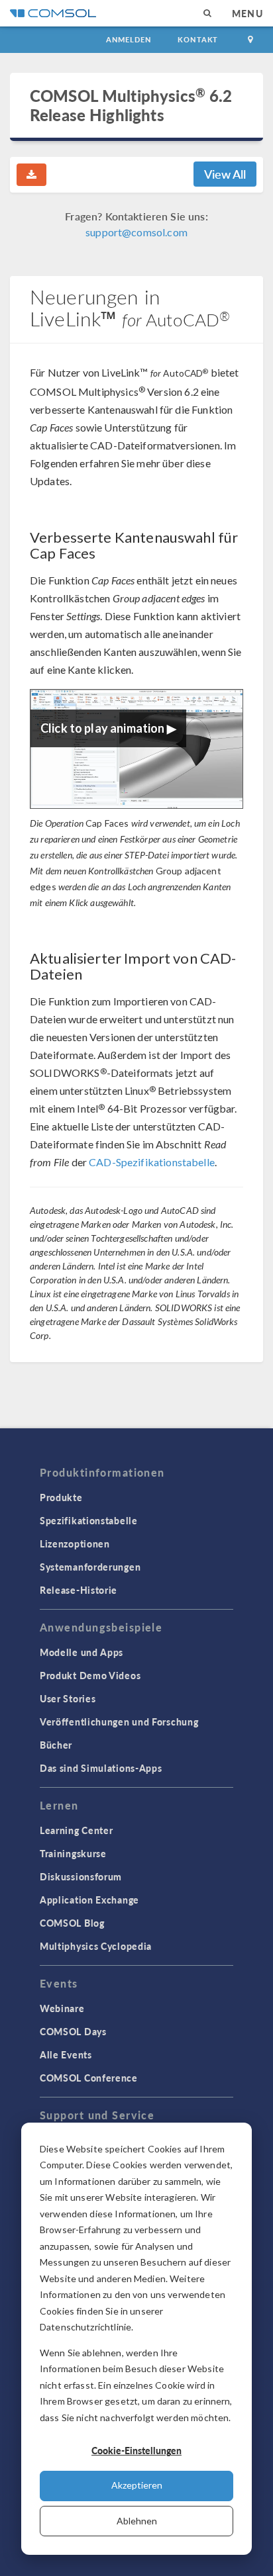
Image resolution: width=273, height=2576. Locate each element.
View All (225, 174)
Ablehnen (137, 2521)
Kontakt (198, 39)
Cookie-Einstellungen (136, 2450)
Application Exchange (89, 1900)
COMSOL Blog (72, 1923)
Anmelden (129, 39)
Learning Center (77, 1830)
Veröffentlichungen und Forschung (119, 1722)
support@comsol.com (136, 232)
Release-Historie (79, 1590)
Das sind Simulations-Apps (101, 1768)
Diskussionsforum (81, 1876)
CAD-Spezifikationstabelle (152, 1162)
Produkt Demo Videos (90, 1675)
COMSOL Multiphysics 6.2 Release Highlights (131, 105)
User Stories (68, 1698)
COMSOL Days (73, 2031)
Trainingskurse (73, 1853)
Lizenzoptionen (75, 1543)
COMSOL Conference (89, 2078)
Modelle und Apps (82, 1652)
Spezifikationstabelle (89, 1520)
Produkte (61, 1497)
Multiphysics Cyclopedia (96, 1946)
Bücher (56, 1745)
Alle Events (66, 2054)
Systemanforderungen (90, 1567)
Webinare (62, 2008)
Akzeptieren (137, 2485)
